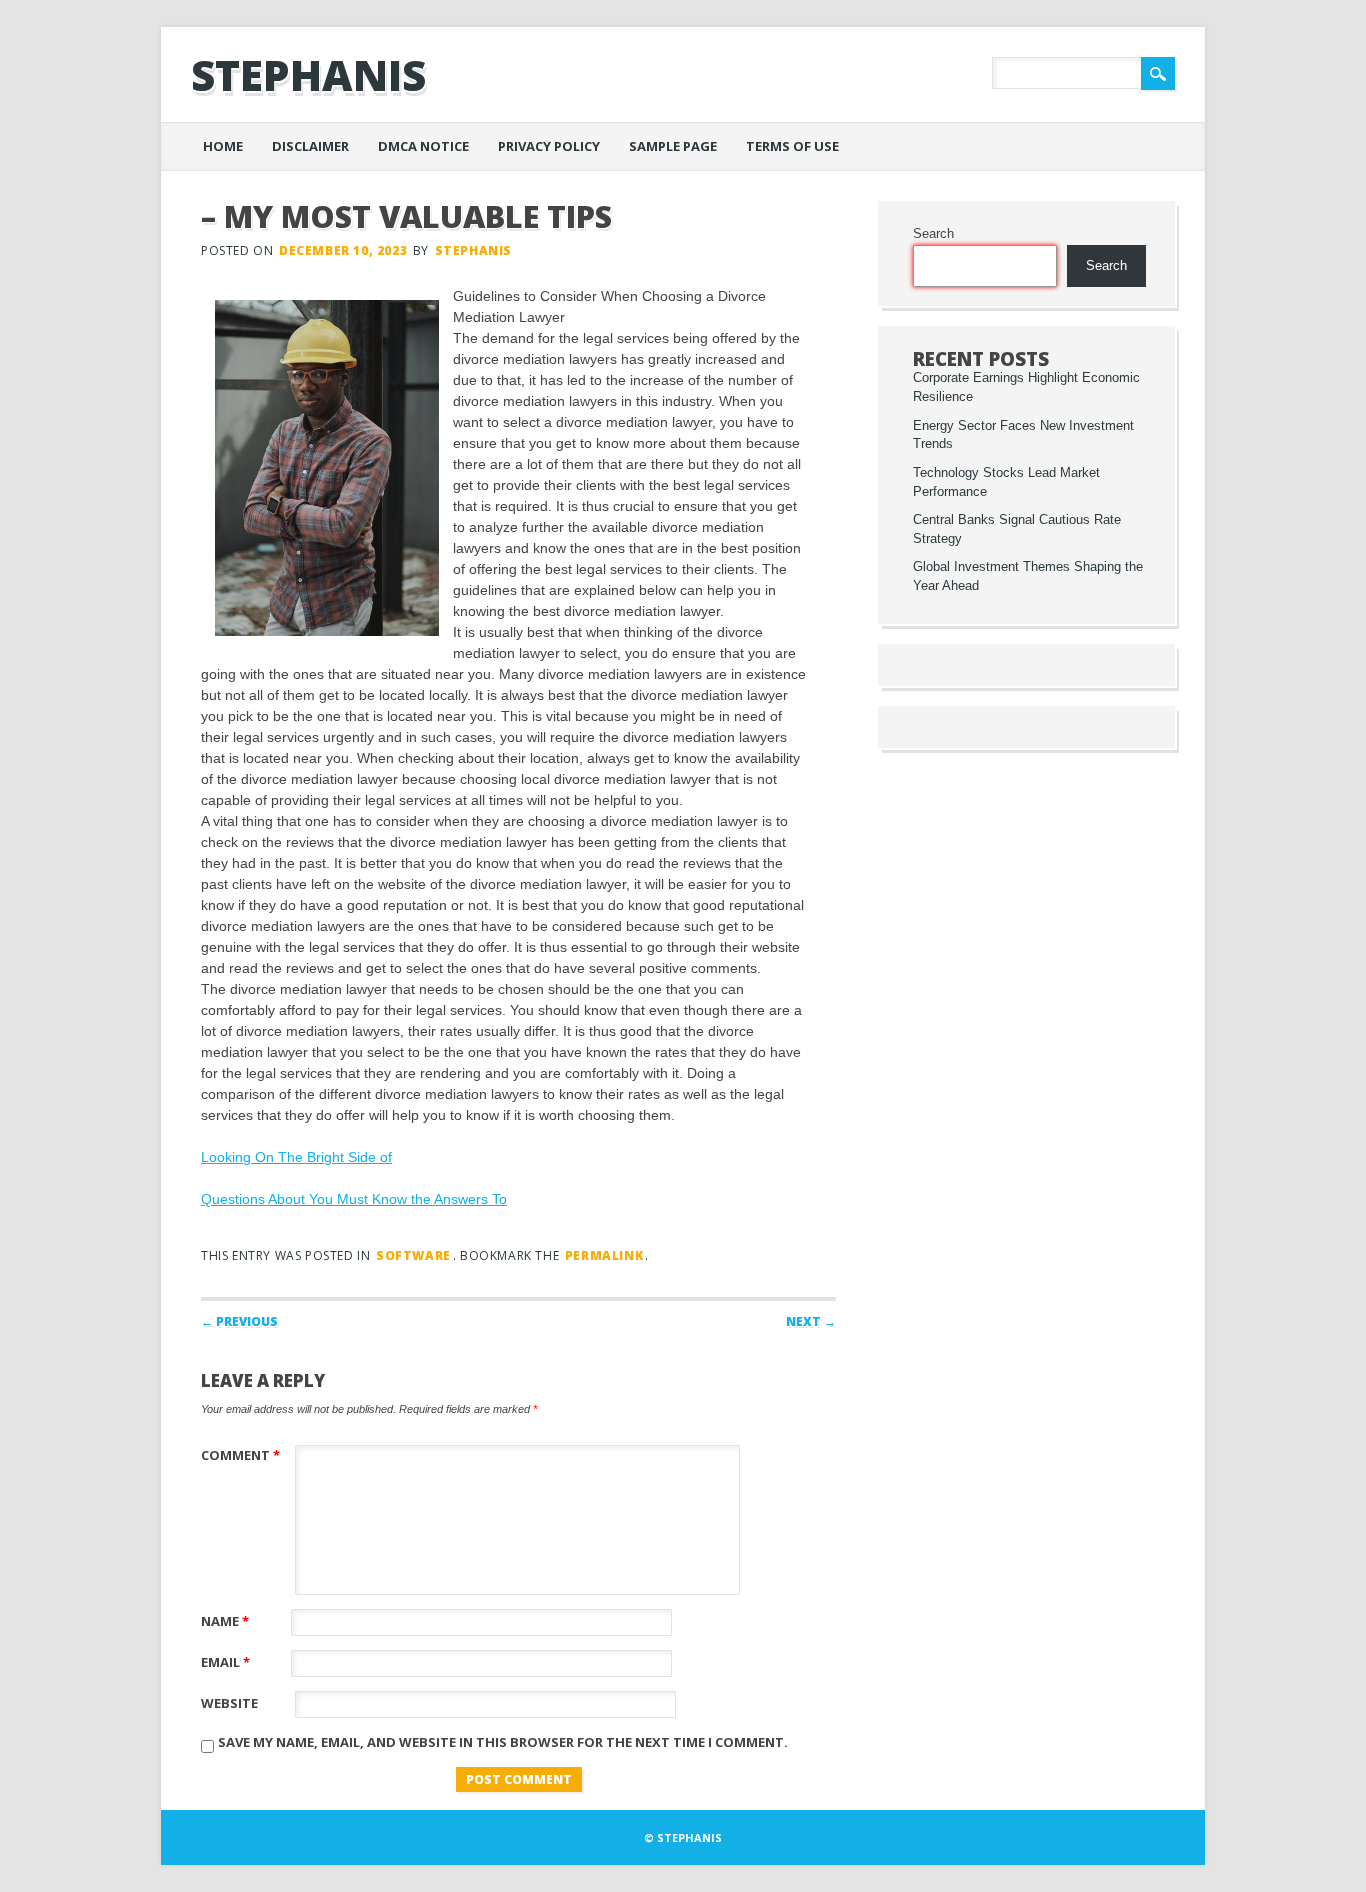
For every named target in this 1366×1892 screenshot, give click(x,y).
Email (225, 1662)
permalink (604, 1255)
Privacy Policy (549, 146)
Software (413, 1255)
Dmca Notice (423, 146)
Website (229, 1703)
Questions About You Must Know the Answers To (354, 1199)
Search (933, 234)
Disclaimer (310, 146)
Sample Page (673, 146)
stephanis (308, 74)
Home (223, 146)
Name (225, 1621)
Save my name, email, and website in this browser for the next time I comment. (503, 1742)
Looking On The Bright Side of (296, 1157)
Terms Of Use (792, 146)
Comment (240, 1455)
